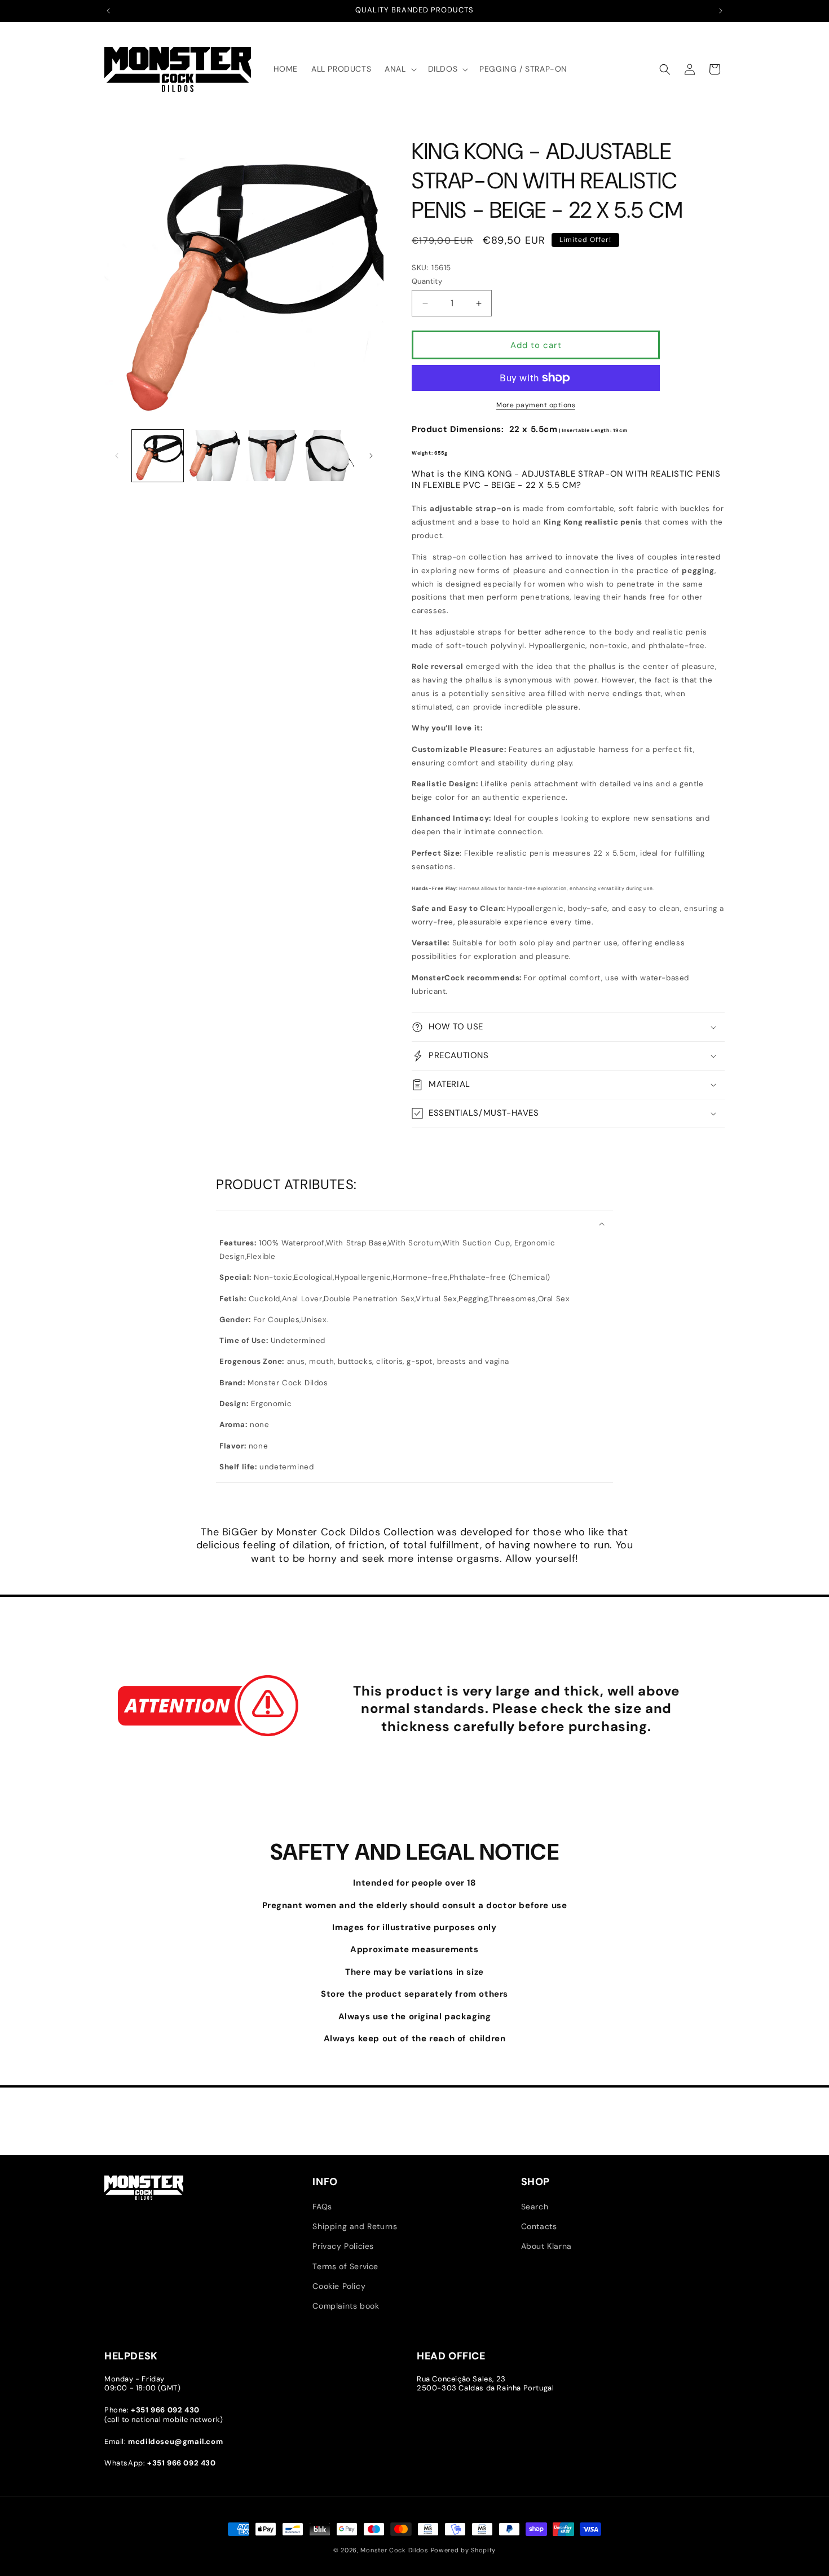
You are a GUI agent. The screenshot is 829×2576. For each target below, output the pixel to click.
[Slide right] (371, 456)
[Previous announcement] (108, 11)
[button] (399, 69)
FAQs (322, 2207)
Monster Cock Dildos (394, 2550)
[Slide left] (117, 456)
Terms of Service (345, 2266)
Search (535, 2207)
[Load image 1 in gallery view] (158, 455)
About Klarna (546, 2246)
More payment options (536, 405)
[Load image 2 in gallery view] (215, 455)
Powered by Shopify (464, 2550)
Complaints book (346, 2306)
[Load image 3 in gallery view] (272, 455)
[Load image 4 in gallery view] (329, 455)
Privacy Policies (343, 2246)
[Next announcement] (721, 11)
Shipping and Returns (355, 2226)
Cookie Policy (339, 2286)
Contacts (539, 2226)
